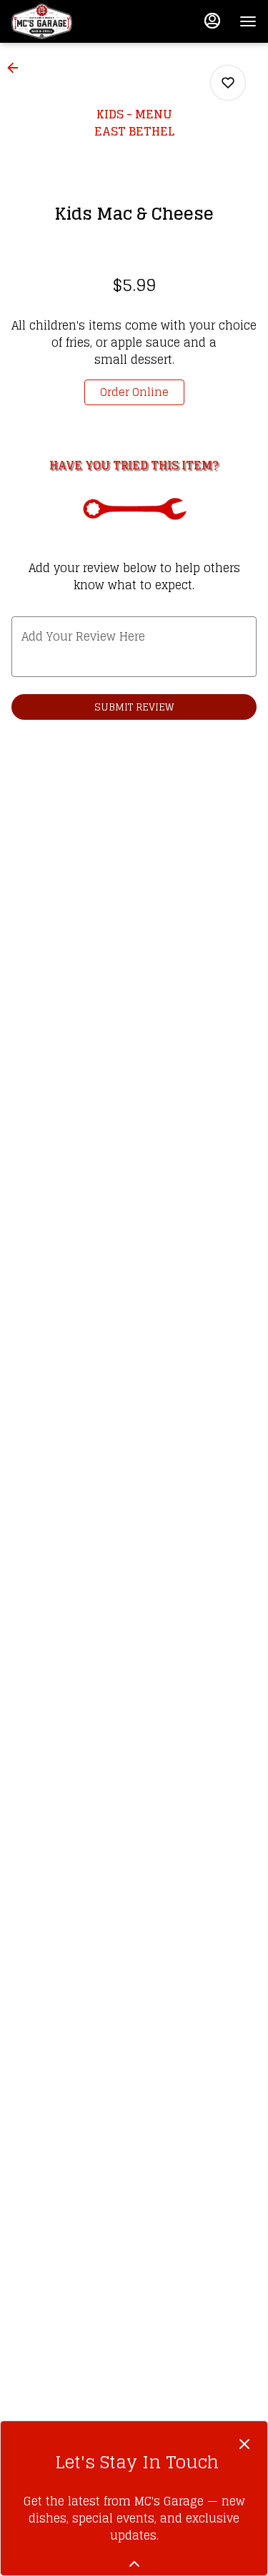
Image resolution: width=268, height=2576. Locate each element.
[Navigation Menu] (248, 21)
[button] (17, 68)
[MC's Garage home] (76, 21)
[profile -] (212, 21)
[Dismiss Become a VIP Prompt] (244, 2444)
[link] (134, 392)
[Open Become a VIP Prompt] (134, 2564)
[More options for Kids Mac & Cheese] (228, 83)
